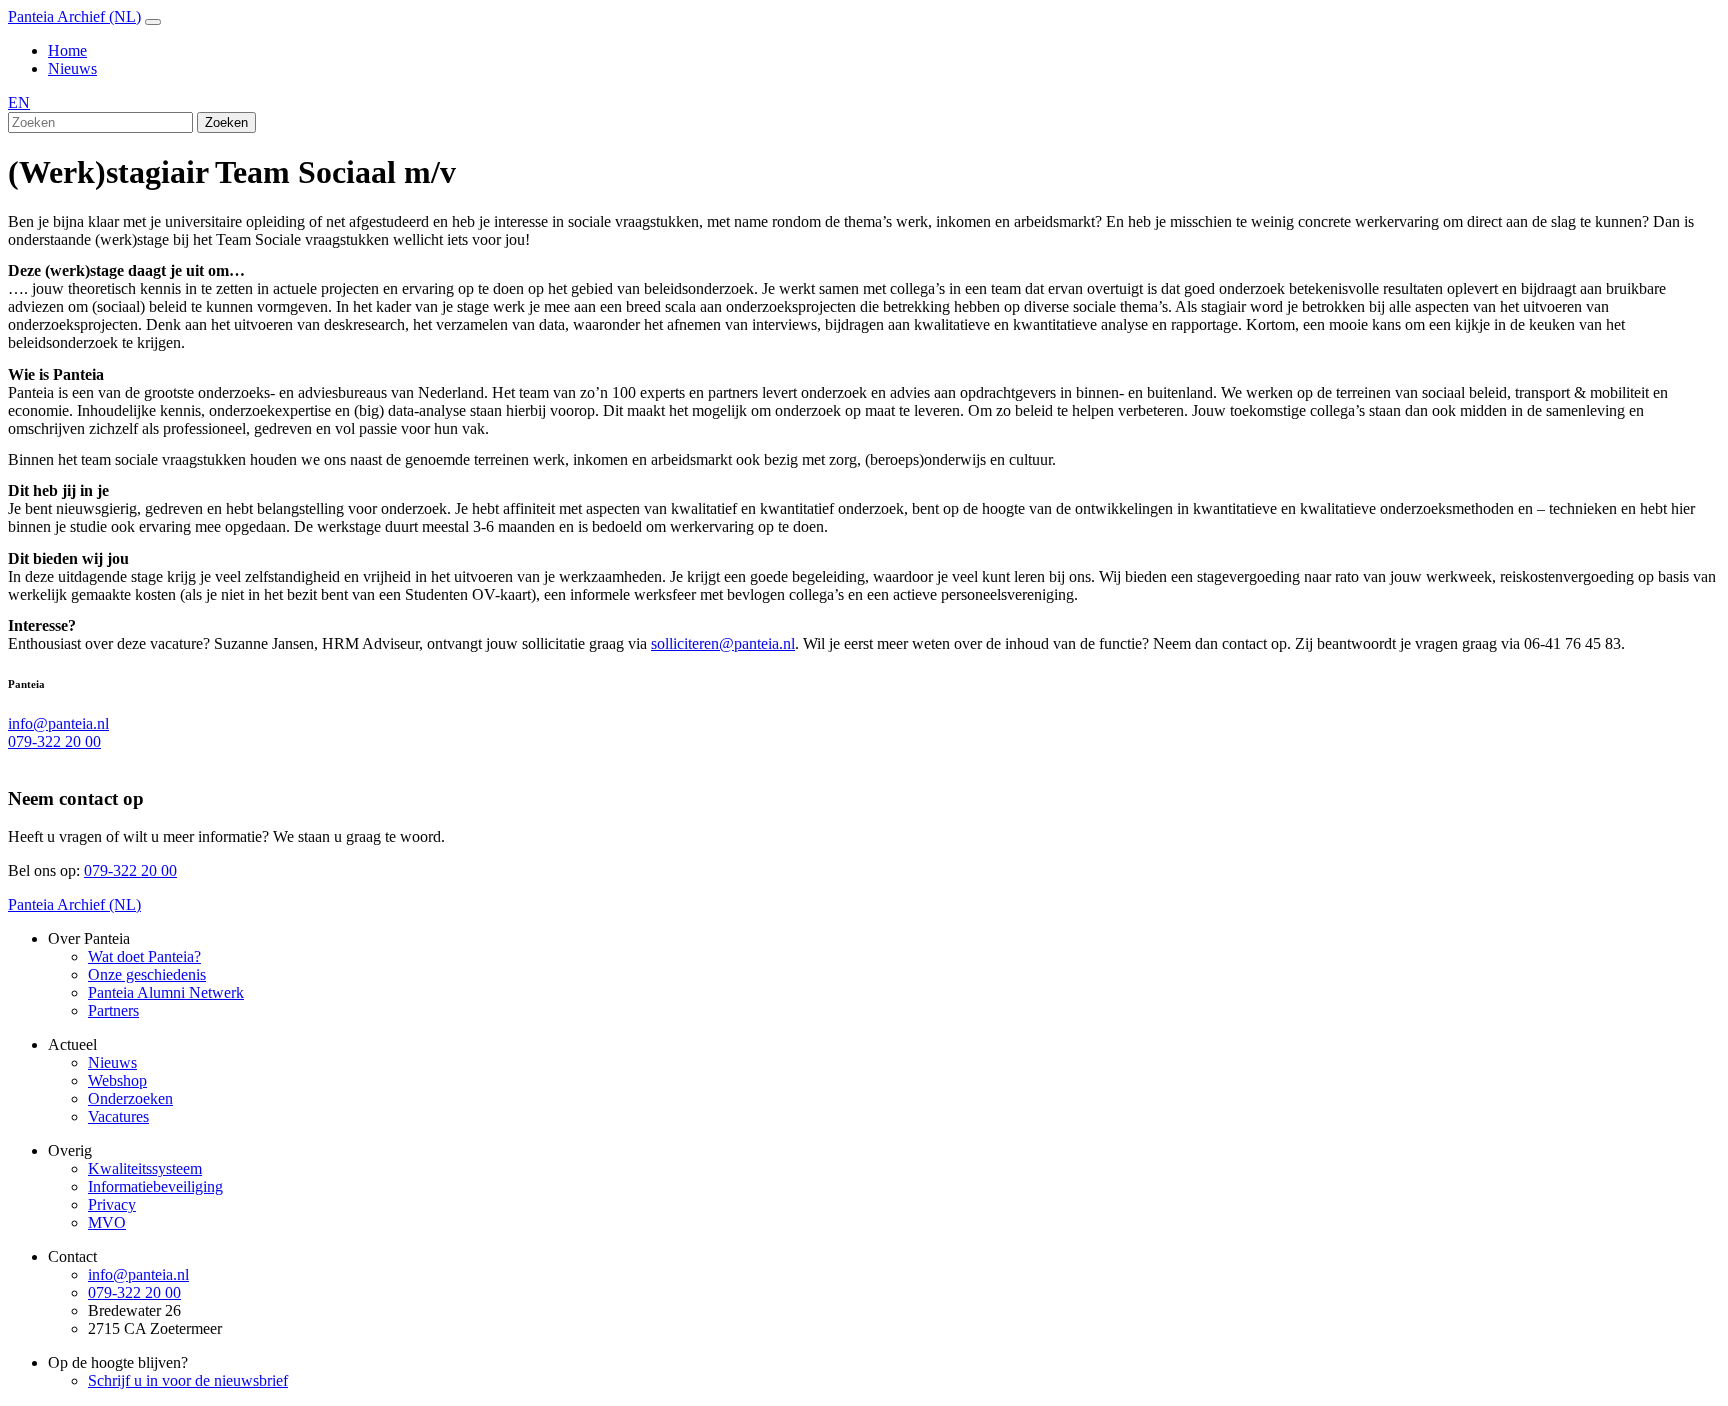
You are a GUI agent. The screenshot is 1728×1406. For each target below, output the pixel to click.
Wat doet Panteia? (144, 956)
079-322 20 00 (54, 741)
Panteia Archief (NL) (74, 16)
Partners (113, 1010)
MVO (107, 1222)
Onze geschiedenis (147, 974)
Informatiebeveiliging (155, 1186)
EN (19, 102)
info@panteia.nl (58, 723)
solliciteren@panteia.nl (723, 643)
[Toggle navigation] (153, 22)
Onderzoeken (130, 1098)
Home (67, 50)
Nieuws (72, 68)
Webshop (117, 1080)
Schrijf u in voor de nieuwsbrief (188, 1380)
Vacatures (118, 1116)
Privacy (112, 1204)
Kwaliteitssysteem (145, 1168)
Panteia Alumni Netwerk (166, 992)
